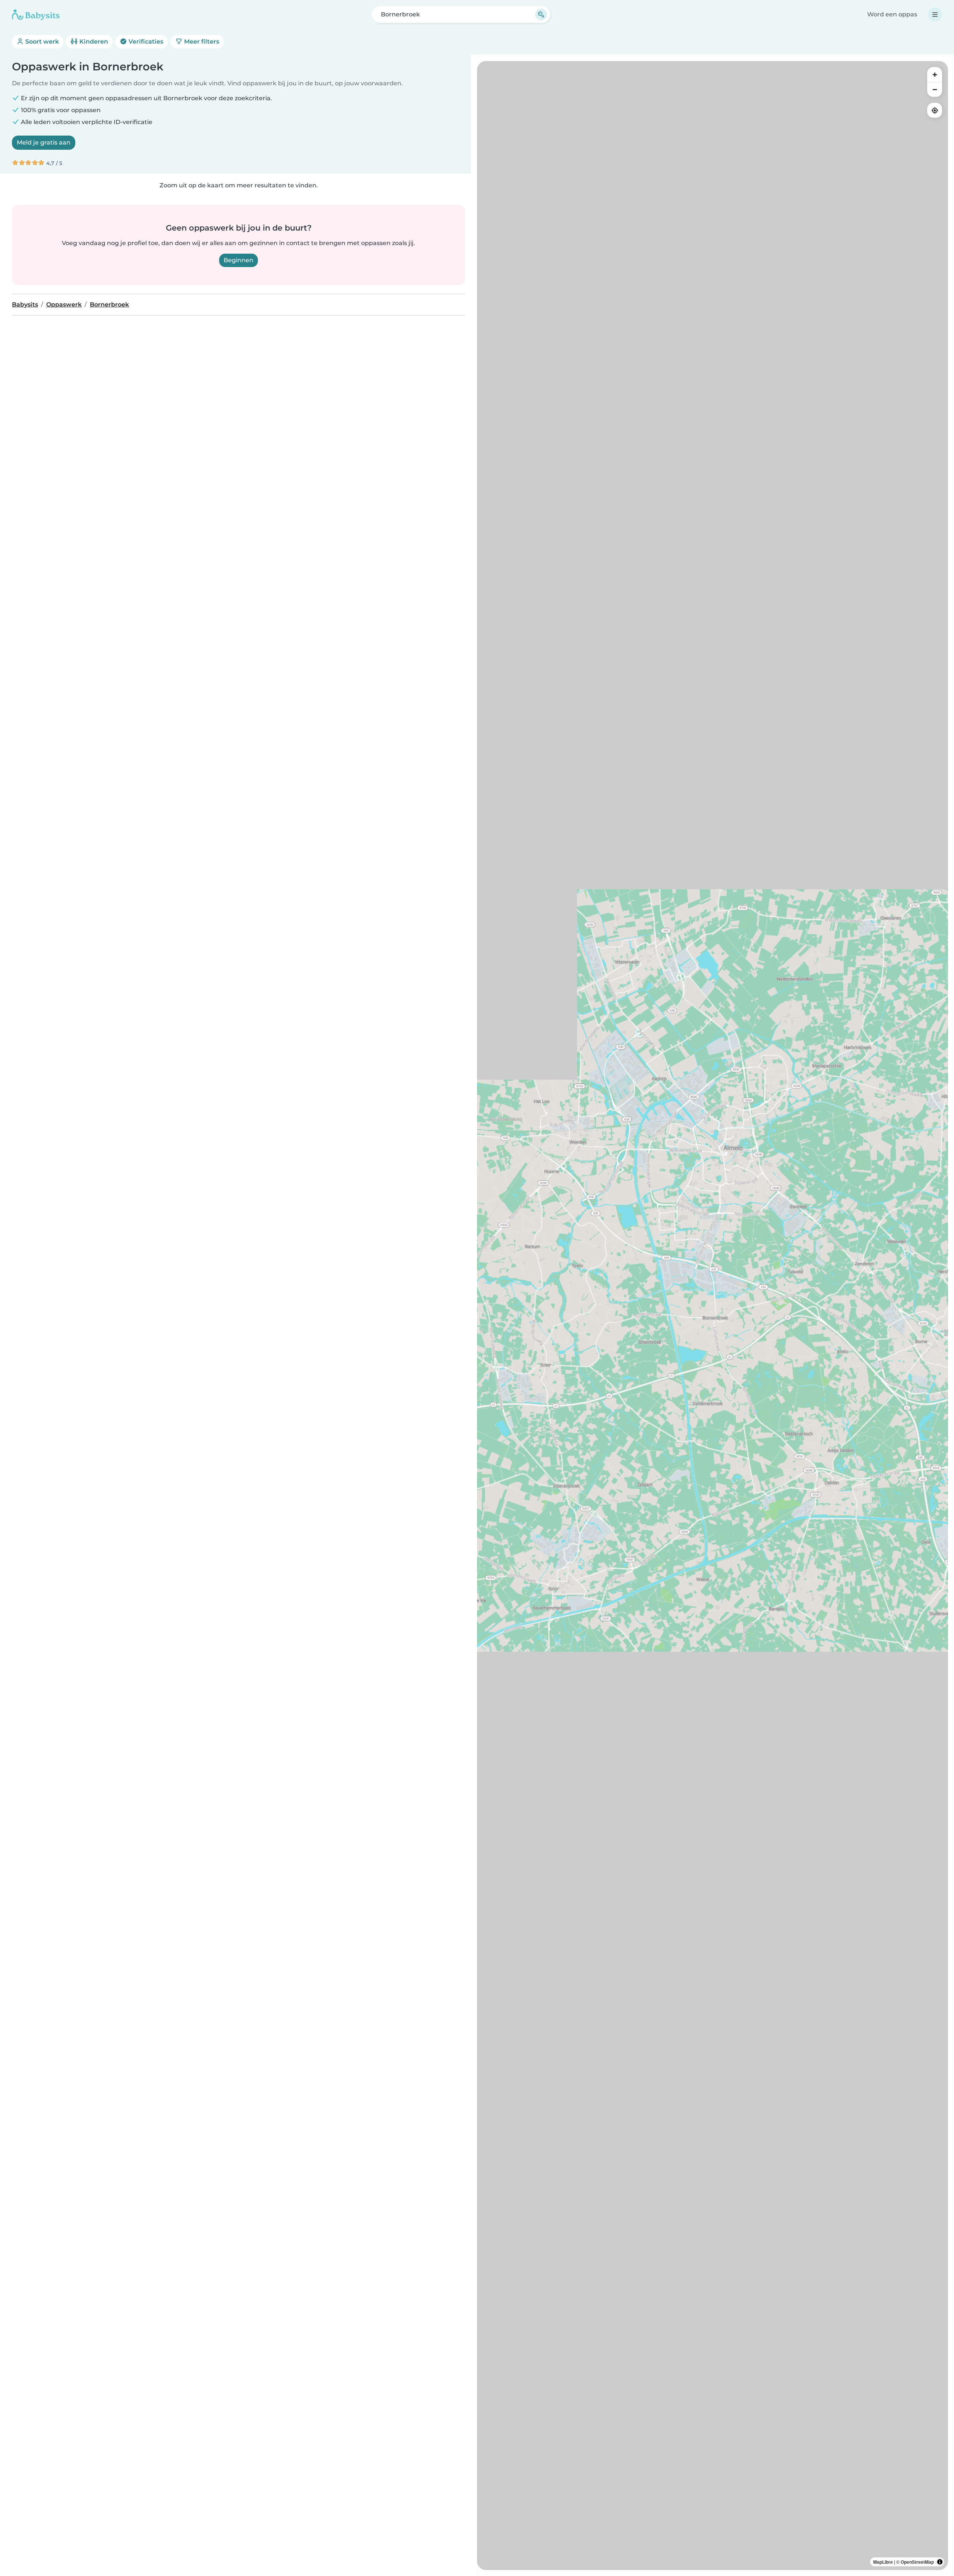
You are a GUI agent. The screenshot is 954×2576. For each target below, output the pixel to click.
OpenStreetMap (917, 2562)
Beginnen (238, 260)
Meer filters (201, 42)
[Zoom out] (935, 89)
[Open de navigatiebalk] (935, 15)
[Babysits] (36, 15)
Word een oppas (892, 14)
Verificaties (145, 42)
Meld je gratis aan (44, 142)
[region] (713, 1316)
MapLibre (883, 2562)
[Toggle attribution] (940, 2562)
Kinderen (93, 42)
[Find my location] (935, 110)
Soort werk (41, 42)
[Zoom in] (935, 74)
